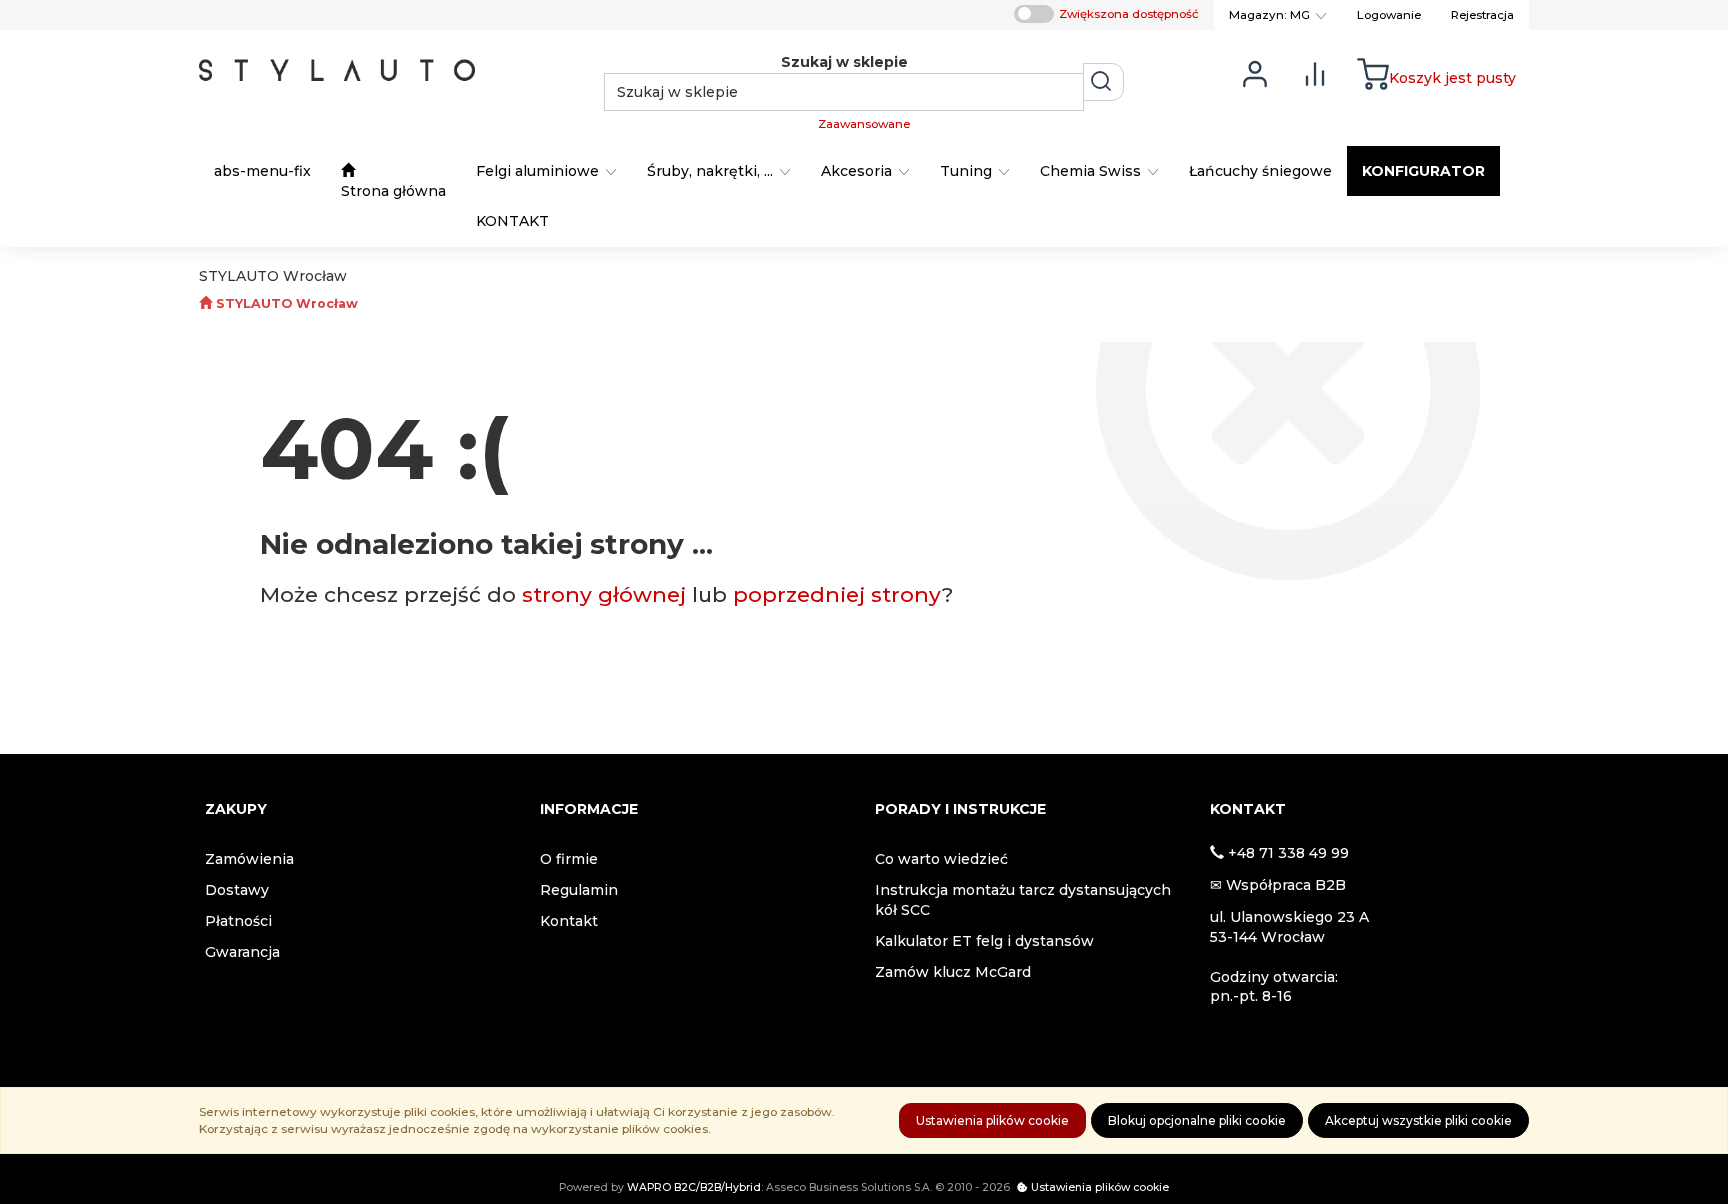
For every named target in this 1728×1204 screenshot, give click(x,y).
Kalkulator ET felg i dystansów (984, 941)
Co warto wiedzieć (941, 859)
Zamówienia (249, 859)
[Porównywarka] (1315, 72)
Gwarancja (242, 952)
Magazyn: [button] (1269, 15)
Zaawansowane (864, 124)
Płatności (238, 921)
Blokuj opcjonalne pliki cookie (1197, 1120)
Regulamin (579, 890)
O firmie (569, 859)
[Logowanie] (1255, 72)
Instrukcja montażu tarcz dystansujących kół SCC (1023, 900)
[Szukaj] (1103, 82)
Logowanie (1389, 15)
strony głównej (604, 594)
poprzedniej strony (837, 594)
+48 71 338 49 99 (1288, 853)
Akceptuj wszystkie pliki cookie (1418, 1120)
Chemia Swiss (1092, 171)
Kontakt (569, 921)
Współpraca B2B (1286, 885)
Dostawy (237, 890)
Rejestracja (1482, 15)
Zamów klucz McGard (953, 972)
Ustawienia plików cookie (992, 1120)
